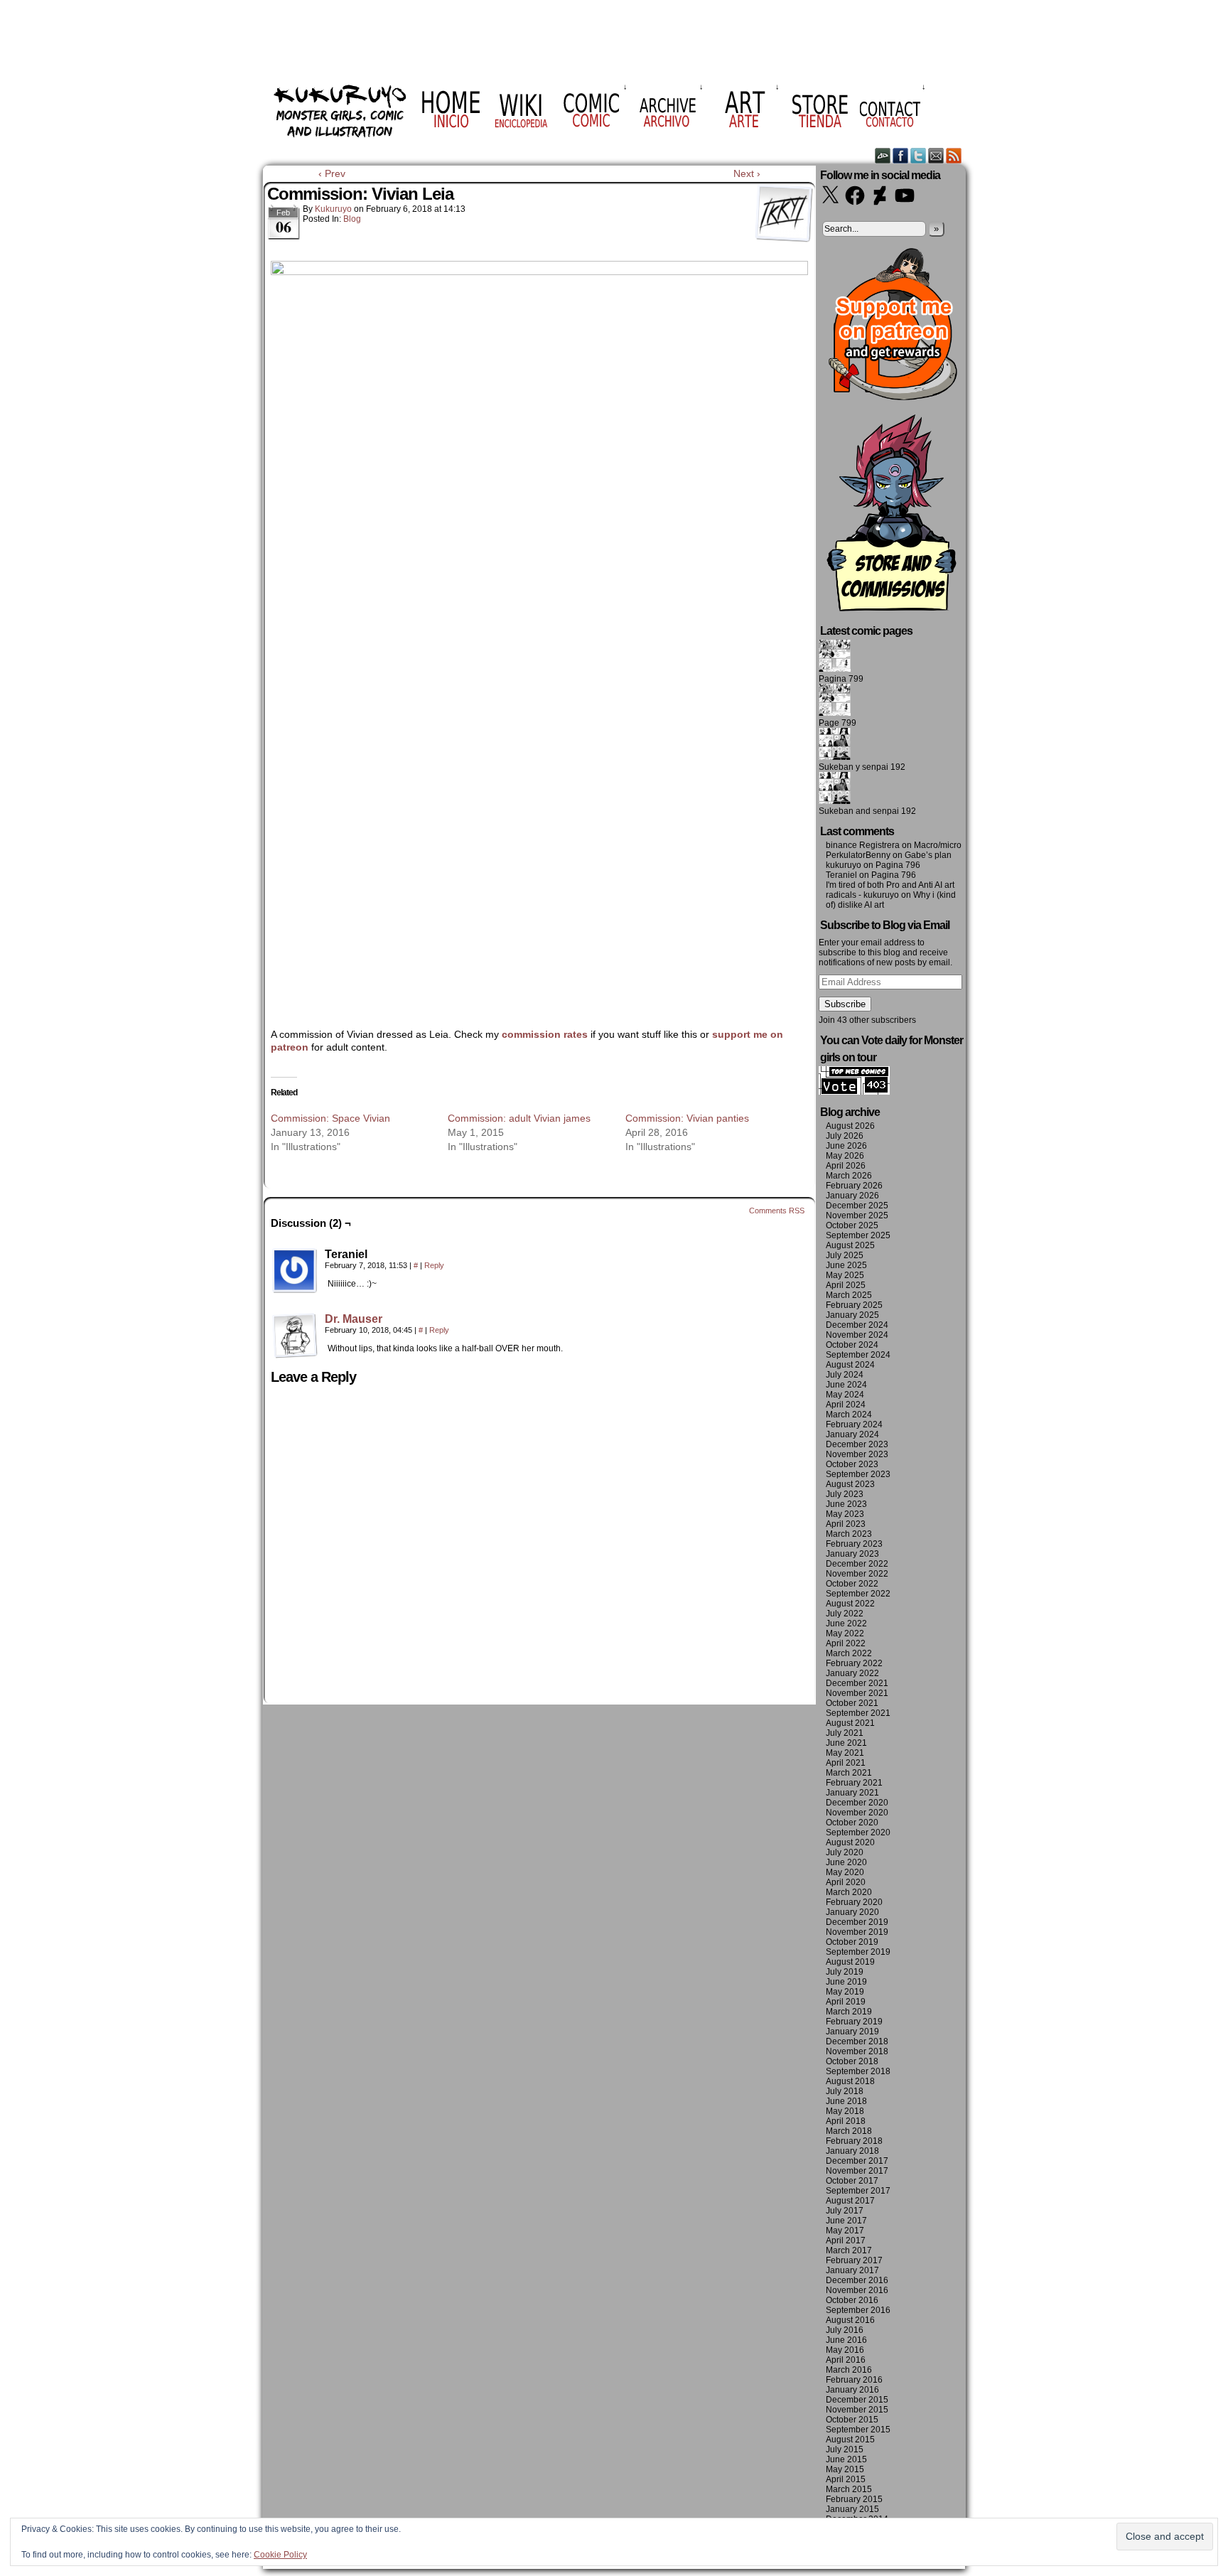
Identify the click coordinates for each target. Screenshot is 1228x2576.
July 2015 (845, 2449)
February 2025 (854, 1305)
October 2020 (852, 1823)
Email (936, 155)
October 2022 (852, 1584)
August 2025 (850, 1245)
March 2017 (849, 2250)
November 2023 (857, 1454)
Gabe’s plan (928, 855)
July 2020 (845, 1852)
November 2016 (857, 2290)
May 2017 (845, 2231)
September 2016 (858, 2310)
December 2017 (857, 2161)
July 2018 (845, 2091)
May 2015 (845, 2469)
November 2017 (857, 2171)
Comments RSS (777, 1211)
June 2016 (846, 2340)
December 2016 (857, 2280)
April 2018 (846, 2121)
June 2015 (846, 2459)
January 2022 (852, 1673)
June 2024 (846, 1385)
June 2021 (846, 1743)
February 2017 (854, 2260)
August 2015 (850, 2440)
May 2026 (845, 1156)
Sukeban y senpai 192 (862, 767)
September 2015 (858, 2430)
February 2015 (854, 2499)
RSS (954, 155)
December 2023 (857, 1444)
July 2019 (845, 1972)
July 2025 (845, 1255)
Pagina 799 (841, 679)
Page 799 (837, 723)
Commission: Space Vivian (330, 1118)
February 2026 (854, 1186)
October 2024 (852, 1345)
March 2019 (849, 2012)
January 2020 (852, 1912)
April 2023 (846, 1524)
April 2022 (846, 1643)
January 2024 (852, 1434)
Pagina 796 (898, 865)
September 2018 (858, 2071)
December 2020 (857, 1803)
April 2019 (846, 2002)
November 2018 (857, 2051)
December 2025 (857, 1206)
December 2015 (857, 2400)
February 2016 (854, 2380)
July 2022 (845, 1614)
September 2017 (858, 2191)
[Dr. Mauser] (295, 1355)
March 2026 (849, 1176)
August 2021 (850, 1723)
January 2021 (852, 1793)
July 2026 (845, 1136)
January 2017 (852, 2270)
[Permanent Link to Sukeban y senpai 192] (835, 757)
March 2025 (849, 1295)
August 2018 (850, 2081)
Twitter (919, 155)
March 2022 (849, 1653)
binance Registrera (863, 845)
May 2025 (845, 1275)
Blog (352, 219)
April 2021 (846, 1763)
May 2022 (845, 1633)
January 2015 (852, 2509)
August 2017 (850, 2201)
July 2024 (845, 1375)
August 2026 (850, 1126)
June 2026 (846, 1146)
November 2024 (857, 1335)
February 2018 (854, 2141)
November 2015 (857, 2410)
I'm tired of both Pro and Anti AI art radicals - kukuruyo (890, 890)
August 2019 (850, 1962)
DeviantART (883, 155)
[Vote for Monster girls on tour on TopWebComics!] (854, 1092)
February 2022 (854, 1663)
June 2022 (846, 1624)
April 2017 (846, 2240)
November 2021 (857, 1693)
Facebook (901, 155)
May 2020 (845, 1872)
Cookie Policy (280, 2555)
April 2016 (846, 2360)
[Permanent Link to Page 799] (835, 713)
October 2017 (852, 2181)
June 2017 (846, 2221)
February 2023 (854, 1544)
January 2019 (852, 2032)
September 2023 (858, 1474)
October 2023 (852, 1464)
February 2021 (854, 1783)
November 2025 (857, 1215)
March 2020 (849, 1892)
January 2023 (852, 1554)
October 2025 (852, 1225)
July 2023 (845, 1494)
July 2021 (845, 1733)
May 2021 (845, 1753)
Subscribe (845, 1004)
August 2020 (850, 1842)
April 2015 (846, 2479)
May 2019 (845, 1992)
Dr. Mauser (354, 1319)
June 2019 (846, 1982)
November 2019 (857, 1932)
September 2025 (858, 1235)
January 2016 (852, 2390)
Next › (747, 173)
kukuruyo (333, 209)
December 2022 (857, 1564)
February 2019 (854, 2022)
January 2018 (852, 2151)
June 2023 (846, 1504)
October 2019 (852, 1942)
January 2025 (852, 1315)
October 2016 (852, 2300)
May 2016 (845, 2350)
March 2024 (849, 1415)
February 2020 (854, 1902)
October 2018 (852, 2061)
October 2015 (852, 2420)
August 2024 (850, 1365)
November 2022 (857, 1574)
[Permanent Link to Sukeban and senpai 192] (835, 801)
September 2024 (858, 1355)
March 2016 (849, 2370)
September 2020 (858, 1832)
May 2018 (845, 2111)
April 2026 (846, 1166)
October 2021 (852, 1703)
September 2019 (858, 1952)
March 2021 (849, 1773)
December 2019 (857, 1922)
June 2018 (846, 2101)
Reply (434, 1265)
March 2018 (849, 2131)
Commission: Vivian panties (687, 1118)
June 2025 (846, 1265)
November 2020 (857, 1813)
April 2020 (846, 1882)
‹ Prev (332, 173)
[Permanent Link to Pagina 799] (835, 669)
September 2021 (858, 1713)
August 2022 (850, 1604)
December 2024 (857, 1325)
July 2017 (845, 2211)
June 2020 (846, 1862)
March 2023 (849, 1534)
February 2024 (854, 1424)
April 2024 (846, 1405)
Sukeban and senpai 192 (867, 811)
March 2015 (849, 2489)
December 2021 (857, 1683)
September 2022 (858, 1594)
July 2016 (845, 2330)
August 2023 (850, 1484)
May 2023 (845, 1514)
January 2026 (852, 1196)
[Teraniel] (295, 1271)
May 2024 (845, 1395)
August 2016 (850, 2320)
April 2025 (846, 1285)
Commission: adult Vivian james (519, 1118)
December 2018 (857, 2041)
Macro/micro (938, 845)
